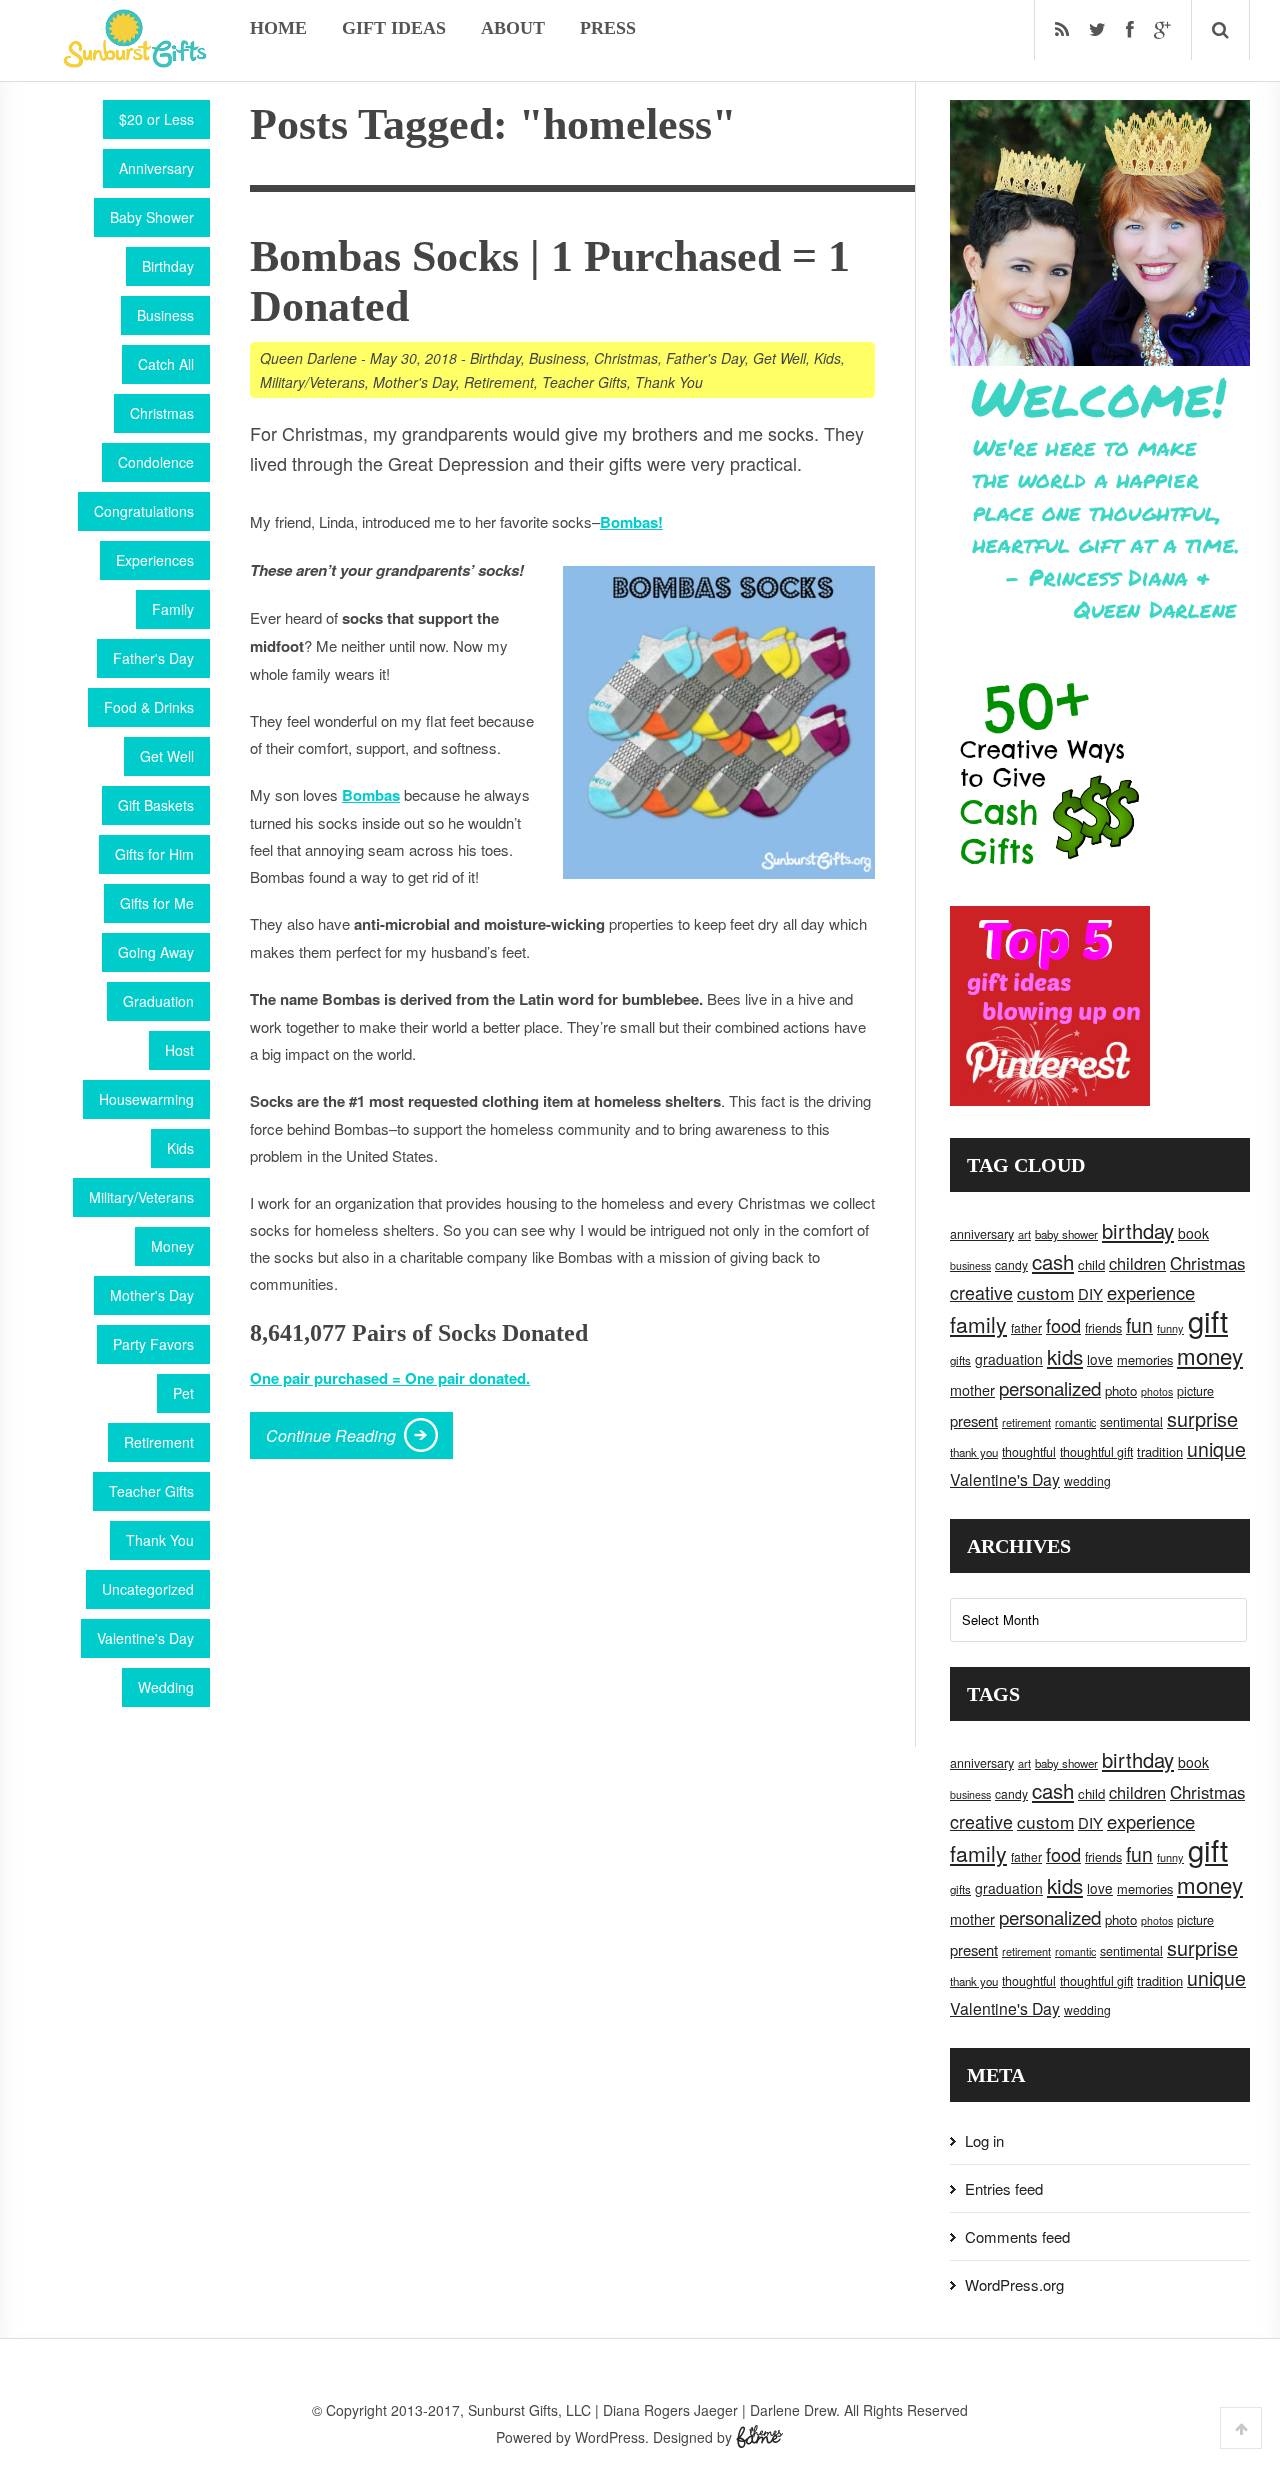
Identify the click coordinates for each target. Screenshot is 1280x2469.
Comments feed (1017, 2236)
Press (608, 28)
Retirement (159, 1442)
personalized (1050, 1387)
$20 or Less (156, 119)
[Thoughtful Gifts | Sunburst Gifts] (135, 61)
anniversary (982, 1234)
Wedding (166, 1687)
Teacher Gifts (151, 1491)
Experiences (155, 560)
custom (1045, 1292)
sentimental (1131, 1422)
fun (1139, 1325)
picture (1195, 1391)
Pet (183, 1393)
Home (278, 28)
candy (1011, 1264)
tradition (1160, 1451)
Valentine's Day (145, 1638)
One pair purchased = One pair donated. (390, 1378)
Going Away (156, 952)
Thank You (160, 1540)
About (513, 28)
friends (1103, 1328)
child (1091, 1264)
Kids (180, 1148)
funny (1170, 1328)
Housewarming (146, 1099)
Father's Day (153, 658)
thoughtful (1029, 1452)
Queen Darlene (308, 358)
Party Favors (153, 1344)
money (1210, 1355)
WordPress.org (1014, 2284)
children (1137, 1263)
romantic (1075, 1422)
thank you (974, 1452)
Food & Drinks (149, 707)
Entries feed (1004, 2188)
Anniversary (156, 168)
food (1063, 1325)
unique (1216, 1449)
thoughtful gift (1096, 1452)
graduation (1009, 1359)
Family (173, 609)
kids (1065, 1356)
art (1024, 1234)
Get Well (167, 756)
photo (1121, 1390)
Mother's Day (152, 1295)
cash (1053, 1261)
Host (179, 1050)
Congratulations (144, 511)
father (1026, 1327)
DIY (1090, 1293)
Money (172, 1246)
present (974, 1420)
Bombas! (631, 522)
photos (1157, 1391)
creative (981, 1292)
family (978, 1324)
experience (1151, 1292)
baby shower (1066, 1234)
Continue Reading (331, 1435)
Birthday (168, 266)
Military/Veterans (141, 1197)
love (1100, 1359)
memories (1145, 1359)
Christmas (162, 413)
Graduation (158, 1001)
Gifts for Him (154, 854)
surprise (1202, 1418)
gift (1208, 1320)
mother (972, 1390)
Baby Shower (152, 217)
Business (165, 315)
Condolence (156, 462)
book (1193, 1233)
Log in (984, 2140)
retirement (1026, 1422)
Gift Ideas (394, 28)
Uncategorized (148, 1589)
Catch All (166, 364)
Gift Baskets (156, 805)
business (970, 1265)
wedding (1087, 1480)
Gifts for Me (157, 903)
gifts (960, 1360)
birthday (1138, 1230)
